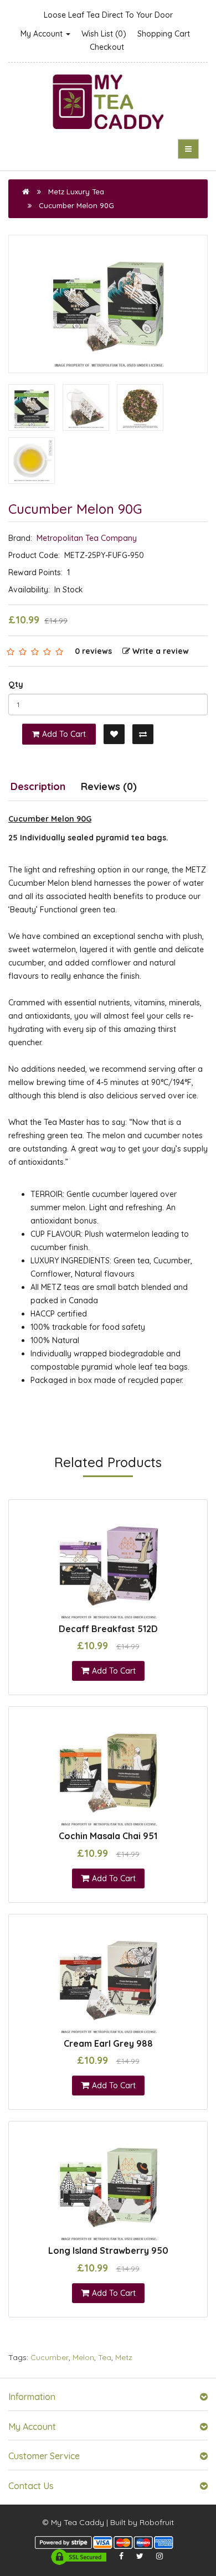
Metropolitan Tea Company (87, 538)
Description (38, 786)
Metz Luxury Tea (76, 192)
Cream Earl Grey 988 (108, 2043)
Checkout (107, 47)
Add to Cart (64, 734)
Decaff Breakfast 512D (108, 1629)
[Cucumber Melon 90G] (108, 304)
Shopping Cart (164, 34)
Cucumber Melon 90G (76, 205)
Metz (124, 2357)
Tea (105, 2357)
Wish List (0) (104, 34)
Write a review (161, 651)
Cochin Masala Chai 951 (108, 1836)
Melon (83, 2357)
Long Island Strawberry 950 (108, 2250)
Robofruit (157, 2522)
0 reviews (93, 651)
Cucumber (50, 2357)
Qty (16, 684)
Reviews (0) (109, 786)
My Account (43, 34)
